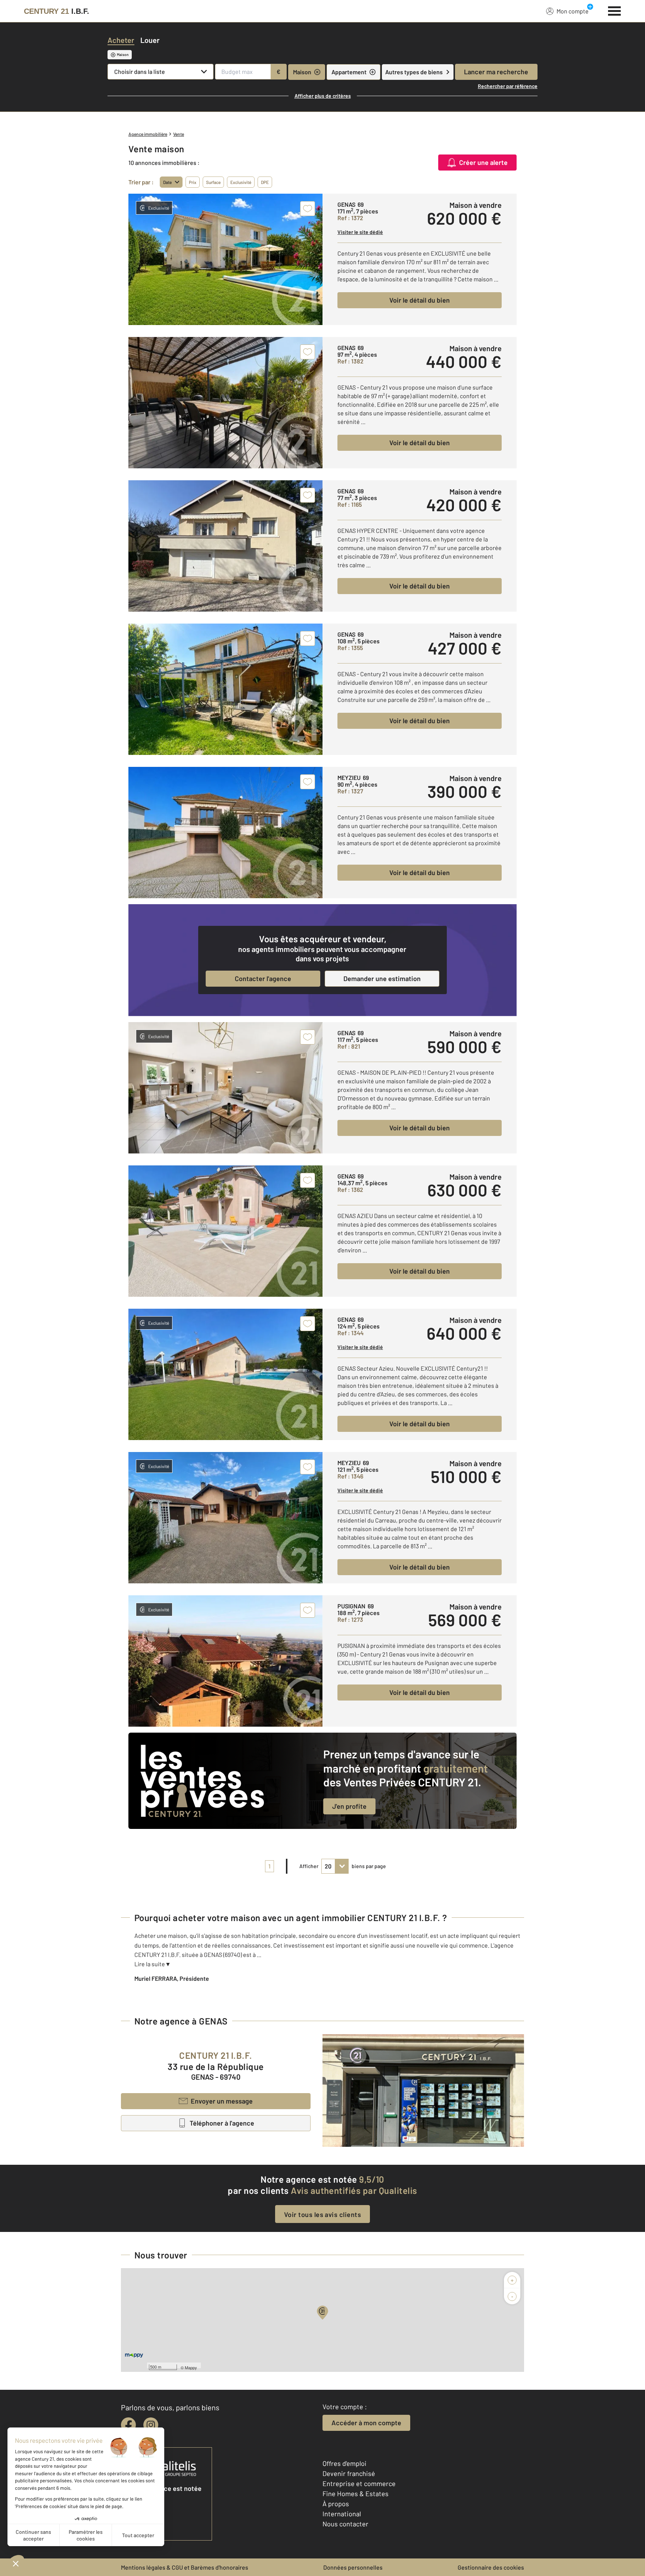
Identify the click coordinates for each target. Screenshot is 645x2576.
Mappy (191, 2367)
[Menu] (615, 10)
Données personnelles (353, 2567)
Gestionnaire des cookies (491, 2567)
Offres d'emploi (345, 2463)
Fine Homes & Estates (356, 2494)
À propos (336, 2504)
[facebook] (128, 2425)
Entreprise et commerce (359, 2483)
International (342, 2514)
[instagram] (151, 2425)
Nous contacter (345, 2524)
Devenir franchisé (349, 2473)
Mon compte (573, 11)
